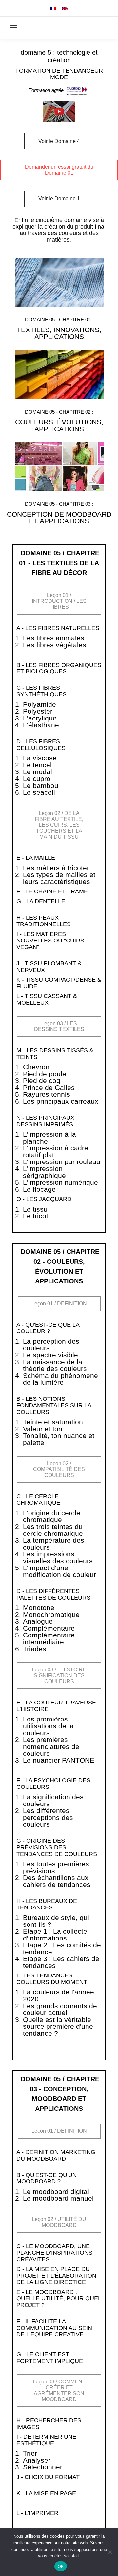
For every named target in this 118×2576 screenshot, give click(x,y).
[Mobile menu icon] (13, 28)
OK (61, 2566)
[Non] (110, 2552)
